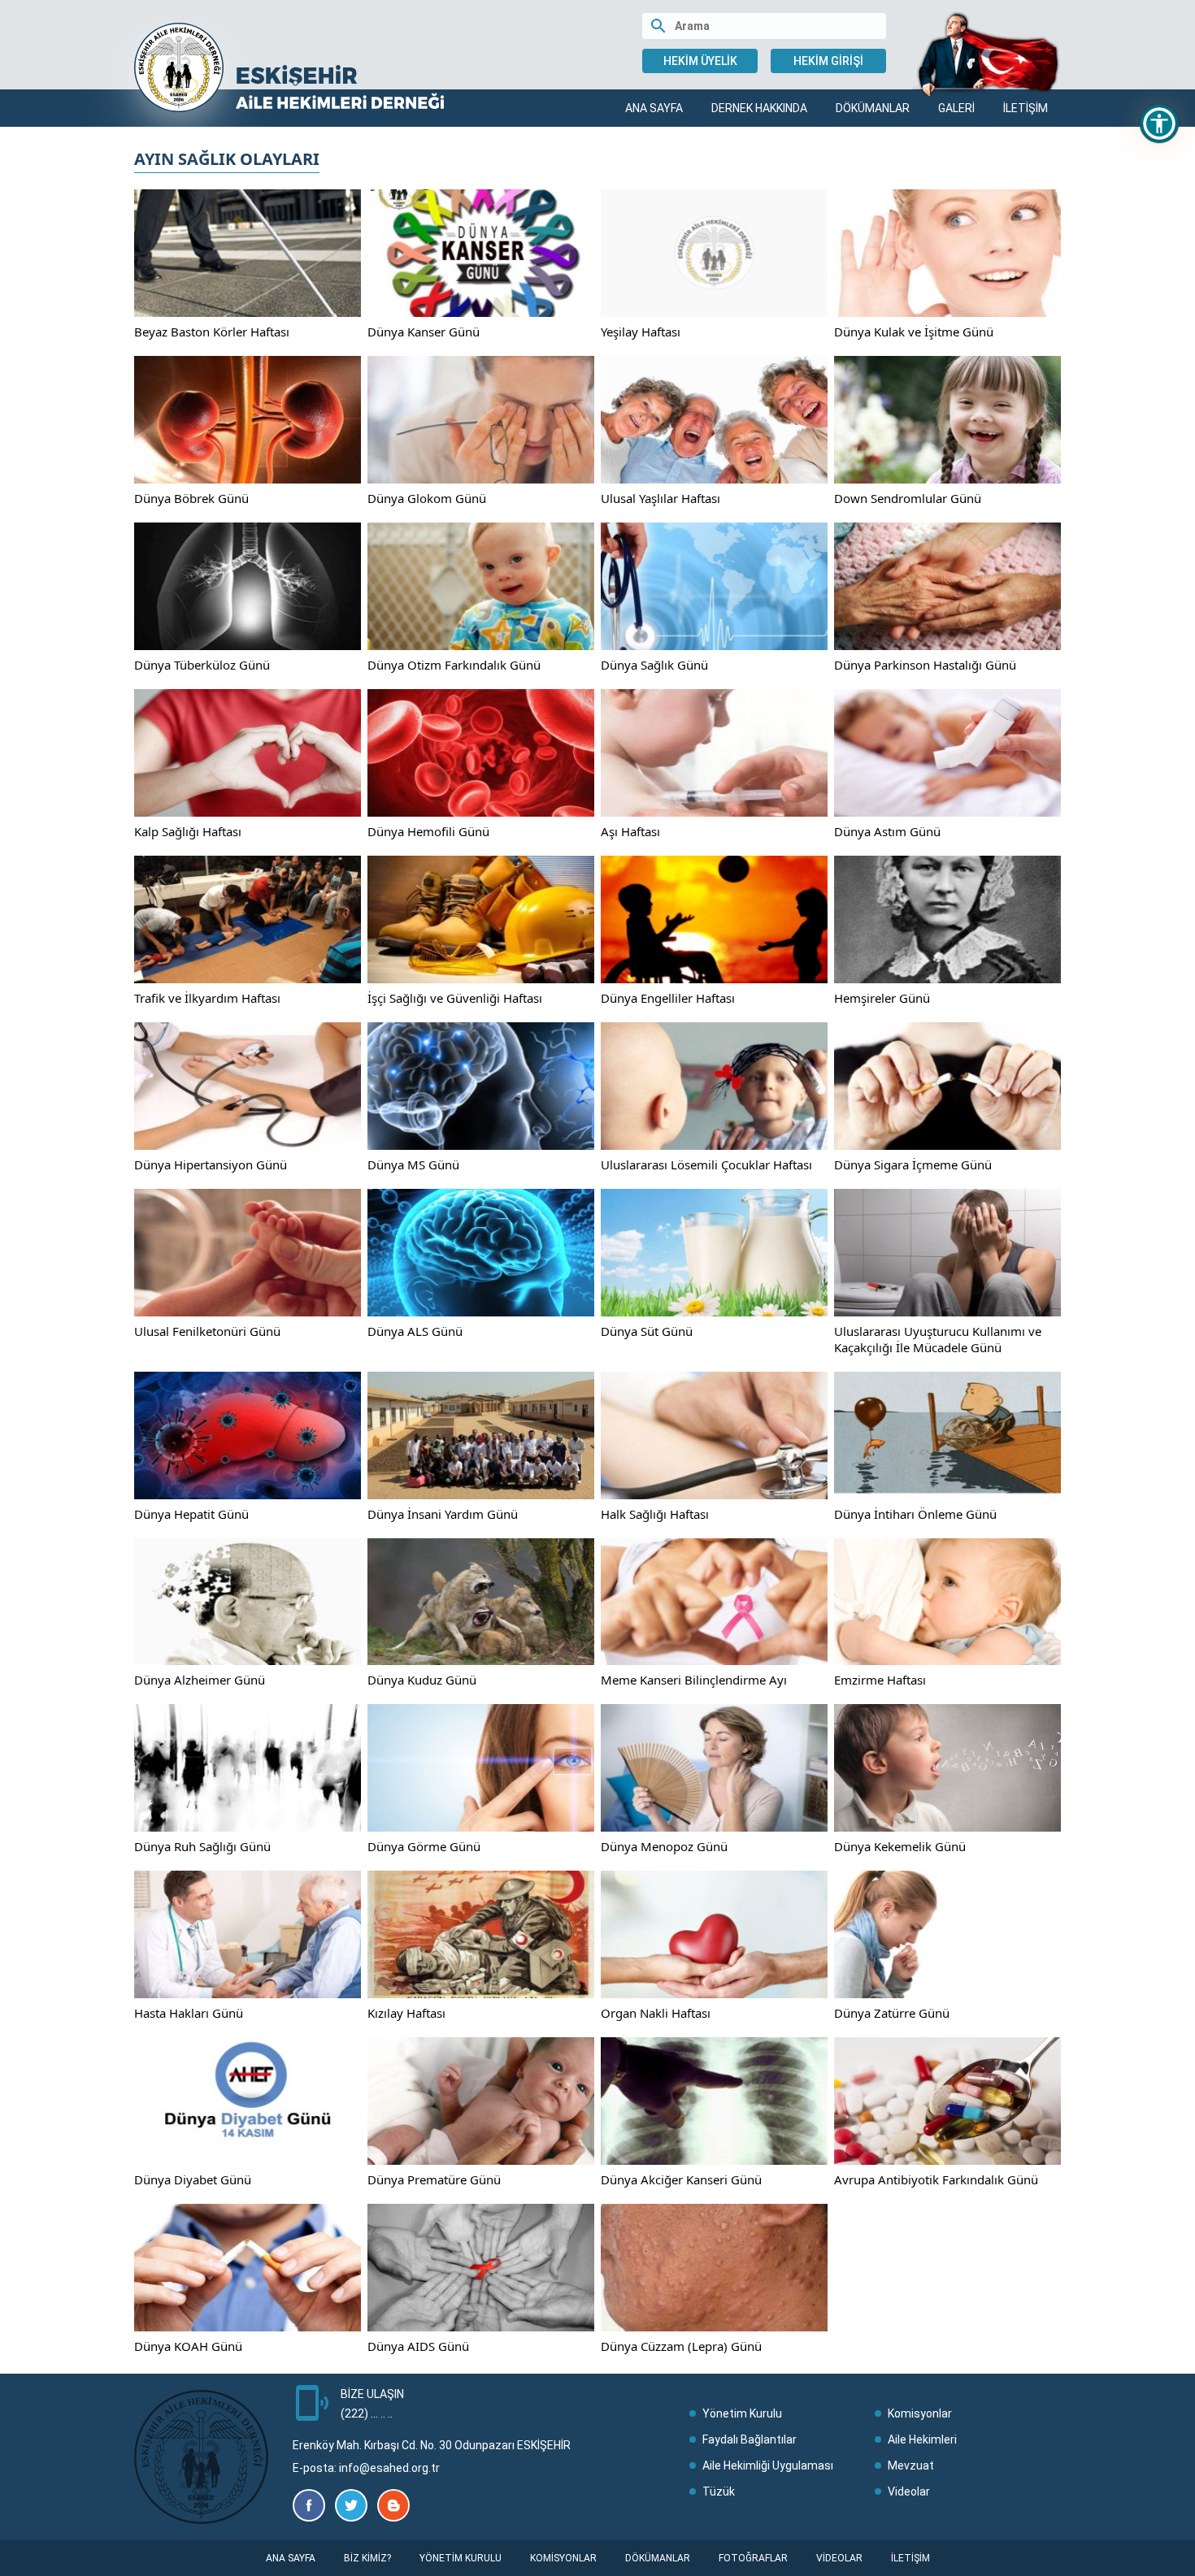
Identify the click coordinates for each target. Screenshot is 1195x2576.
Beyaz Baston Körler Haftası (212, 332)
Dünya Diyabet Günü (193, 2179)
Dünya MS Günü (413, 1164)
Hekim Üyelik (700, 61)
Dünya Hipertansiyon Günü (211, 1164)
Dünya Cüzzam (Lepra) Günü (681, 2346)
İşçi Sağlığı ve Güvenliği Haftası (455, 998)
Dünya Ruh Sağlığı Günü (202, 1846)
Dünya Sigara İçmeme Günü (913, 1164)
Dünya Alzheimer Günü (200, 1680)
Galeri (956, 108)
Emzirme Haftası (880, 1680)
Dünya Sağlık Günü (654, 665)
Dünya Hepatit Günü (191, 1514)
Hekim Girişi (828, 61)
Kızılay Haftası (406, 2013)
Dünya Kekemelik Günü (900, 1846)
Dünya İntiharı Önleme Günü (915, 1514)
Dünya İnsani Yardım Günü (443, 1514)
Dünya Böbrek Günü (191, 498)
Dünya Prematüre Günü (434, 2179)
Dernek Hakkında (759, 108)
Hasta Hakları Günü (189, 2013)
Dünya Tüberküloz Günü (202, 665)
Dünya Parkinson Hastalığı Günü (925, 665)
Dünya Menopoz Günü (664, 1846)
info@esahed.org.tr (389, 2468)
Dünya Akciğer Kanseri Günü (681, 2179)
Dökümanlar (873, 108)
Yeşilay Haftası (641, 332)
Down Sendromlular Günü (908, 498)
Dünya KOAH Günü (188, 2346)
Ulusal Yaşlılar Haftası (661, 498)
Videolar (909, 2491)
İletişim (1026, 108)
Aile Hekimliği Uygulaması (768, 2465)
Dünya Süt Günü (647, 1331)
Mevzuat (911, 2465)
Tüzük (719, 2491)
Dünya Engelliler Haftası (668, 998)
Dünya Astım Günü (887, 831)
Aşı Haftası (630, 831)
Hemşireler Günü (882, 998)
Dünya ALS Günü (415, 1331)
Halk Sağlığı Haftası (655, 1514)
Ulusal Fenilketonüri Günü (207, 1331)
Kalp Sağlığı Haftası (188, 831)
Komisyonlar (920, 2413)
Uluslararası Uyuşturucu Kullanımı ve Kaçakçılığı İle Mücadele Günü (938, 1339)
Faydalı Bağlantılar (750, 2439)
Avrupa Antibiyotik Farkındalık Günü (936, 2179)
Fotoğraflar (753, 2558)
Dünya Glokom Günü (427, 498)
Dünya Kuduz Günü (422, 1680)
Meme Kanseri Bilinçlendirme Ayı (694, 1680)
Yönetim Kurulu (742, 2413)
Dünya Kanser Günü (424, 332)
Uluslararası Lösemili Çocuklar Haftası (706, 1164)
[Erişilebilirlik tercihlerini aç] (1159, 124)
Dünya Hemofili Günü (428, 831)
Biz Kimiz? (367, 2558)
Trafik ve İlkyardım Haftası (207, 998)
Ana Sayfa (654, 108)
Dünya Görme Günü (424, 1846)
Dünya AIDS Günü (418, 2346)
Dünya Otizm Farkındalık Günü (454, 665)
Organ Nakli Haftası (656, 2013)
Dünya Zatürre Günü (892, 2013)
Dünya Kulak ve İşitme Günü (914, 332)
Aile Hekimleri (922, 2439)
